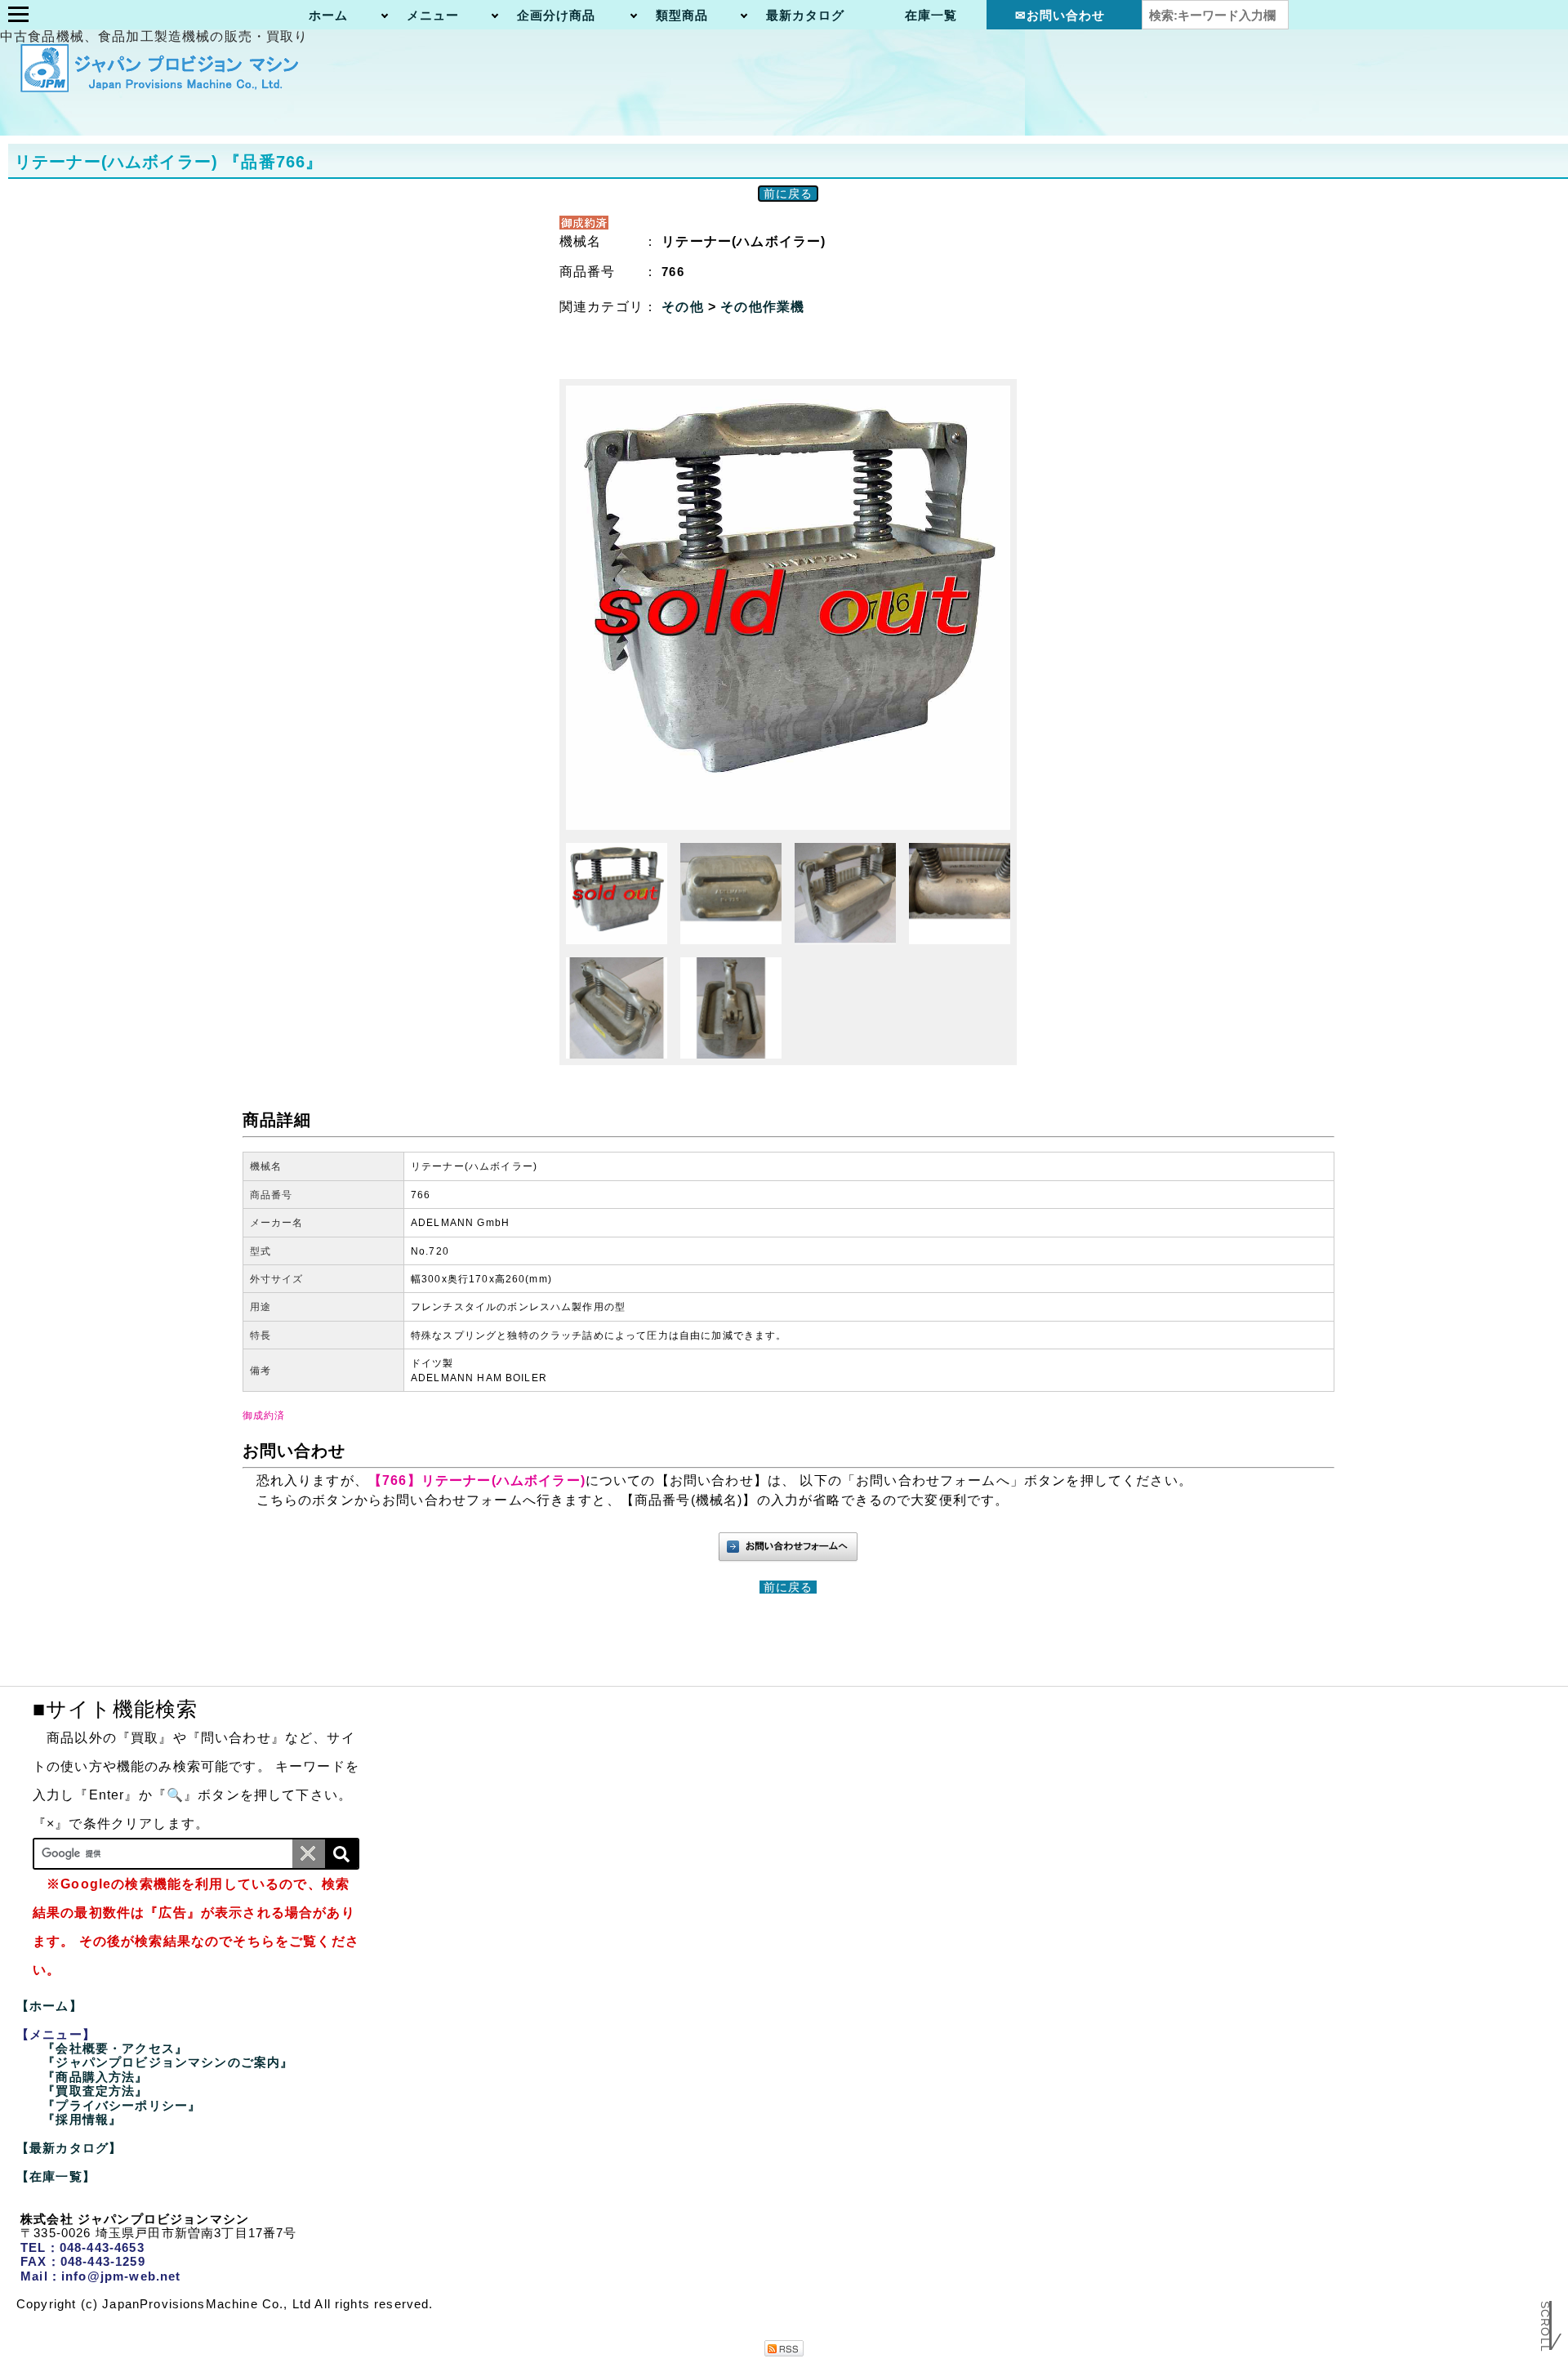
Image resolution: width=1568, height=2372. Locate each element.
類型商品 (682, 15)
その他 (685, 307)
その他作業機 (762, 307)
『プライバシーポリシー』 (122, 2105)
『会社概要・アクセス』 (115, 2048)
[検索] (341, 1854)
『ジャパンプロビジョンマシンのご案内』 (168, 2062)
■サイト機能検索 (115, 1709)
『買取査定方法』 (95, 2091)
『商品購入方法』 (95, 2077)
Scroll (1545, 2327)
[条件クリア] (309, 1854)
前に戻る (788, 194)
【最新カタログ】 (69, 2148)
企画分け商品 (557, 15)
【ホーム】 (49, 2006)
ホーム (328, 15)
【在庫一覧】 (56, 2176)
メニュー (433, 15)
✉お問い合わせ (1060, 15)
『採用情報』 (82, 2119)
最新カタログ (806, 15)
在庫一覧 (931, 15)
